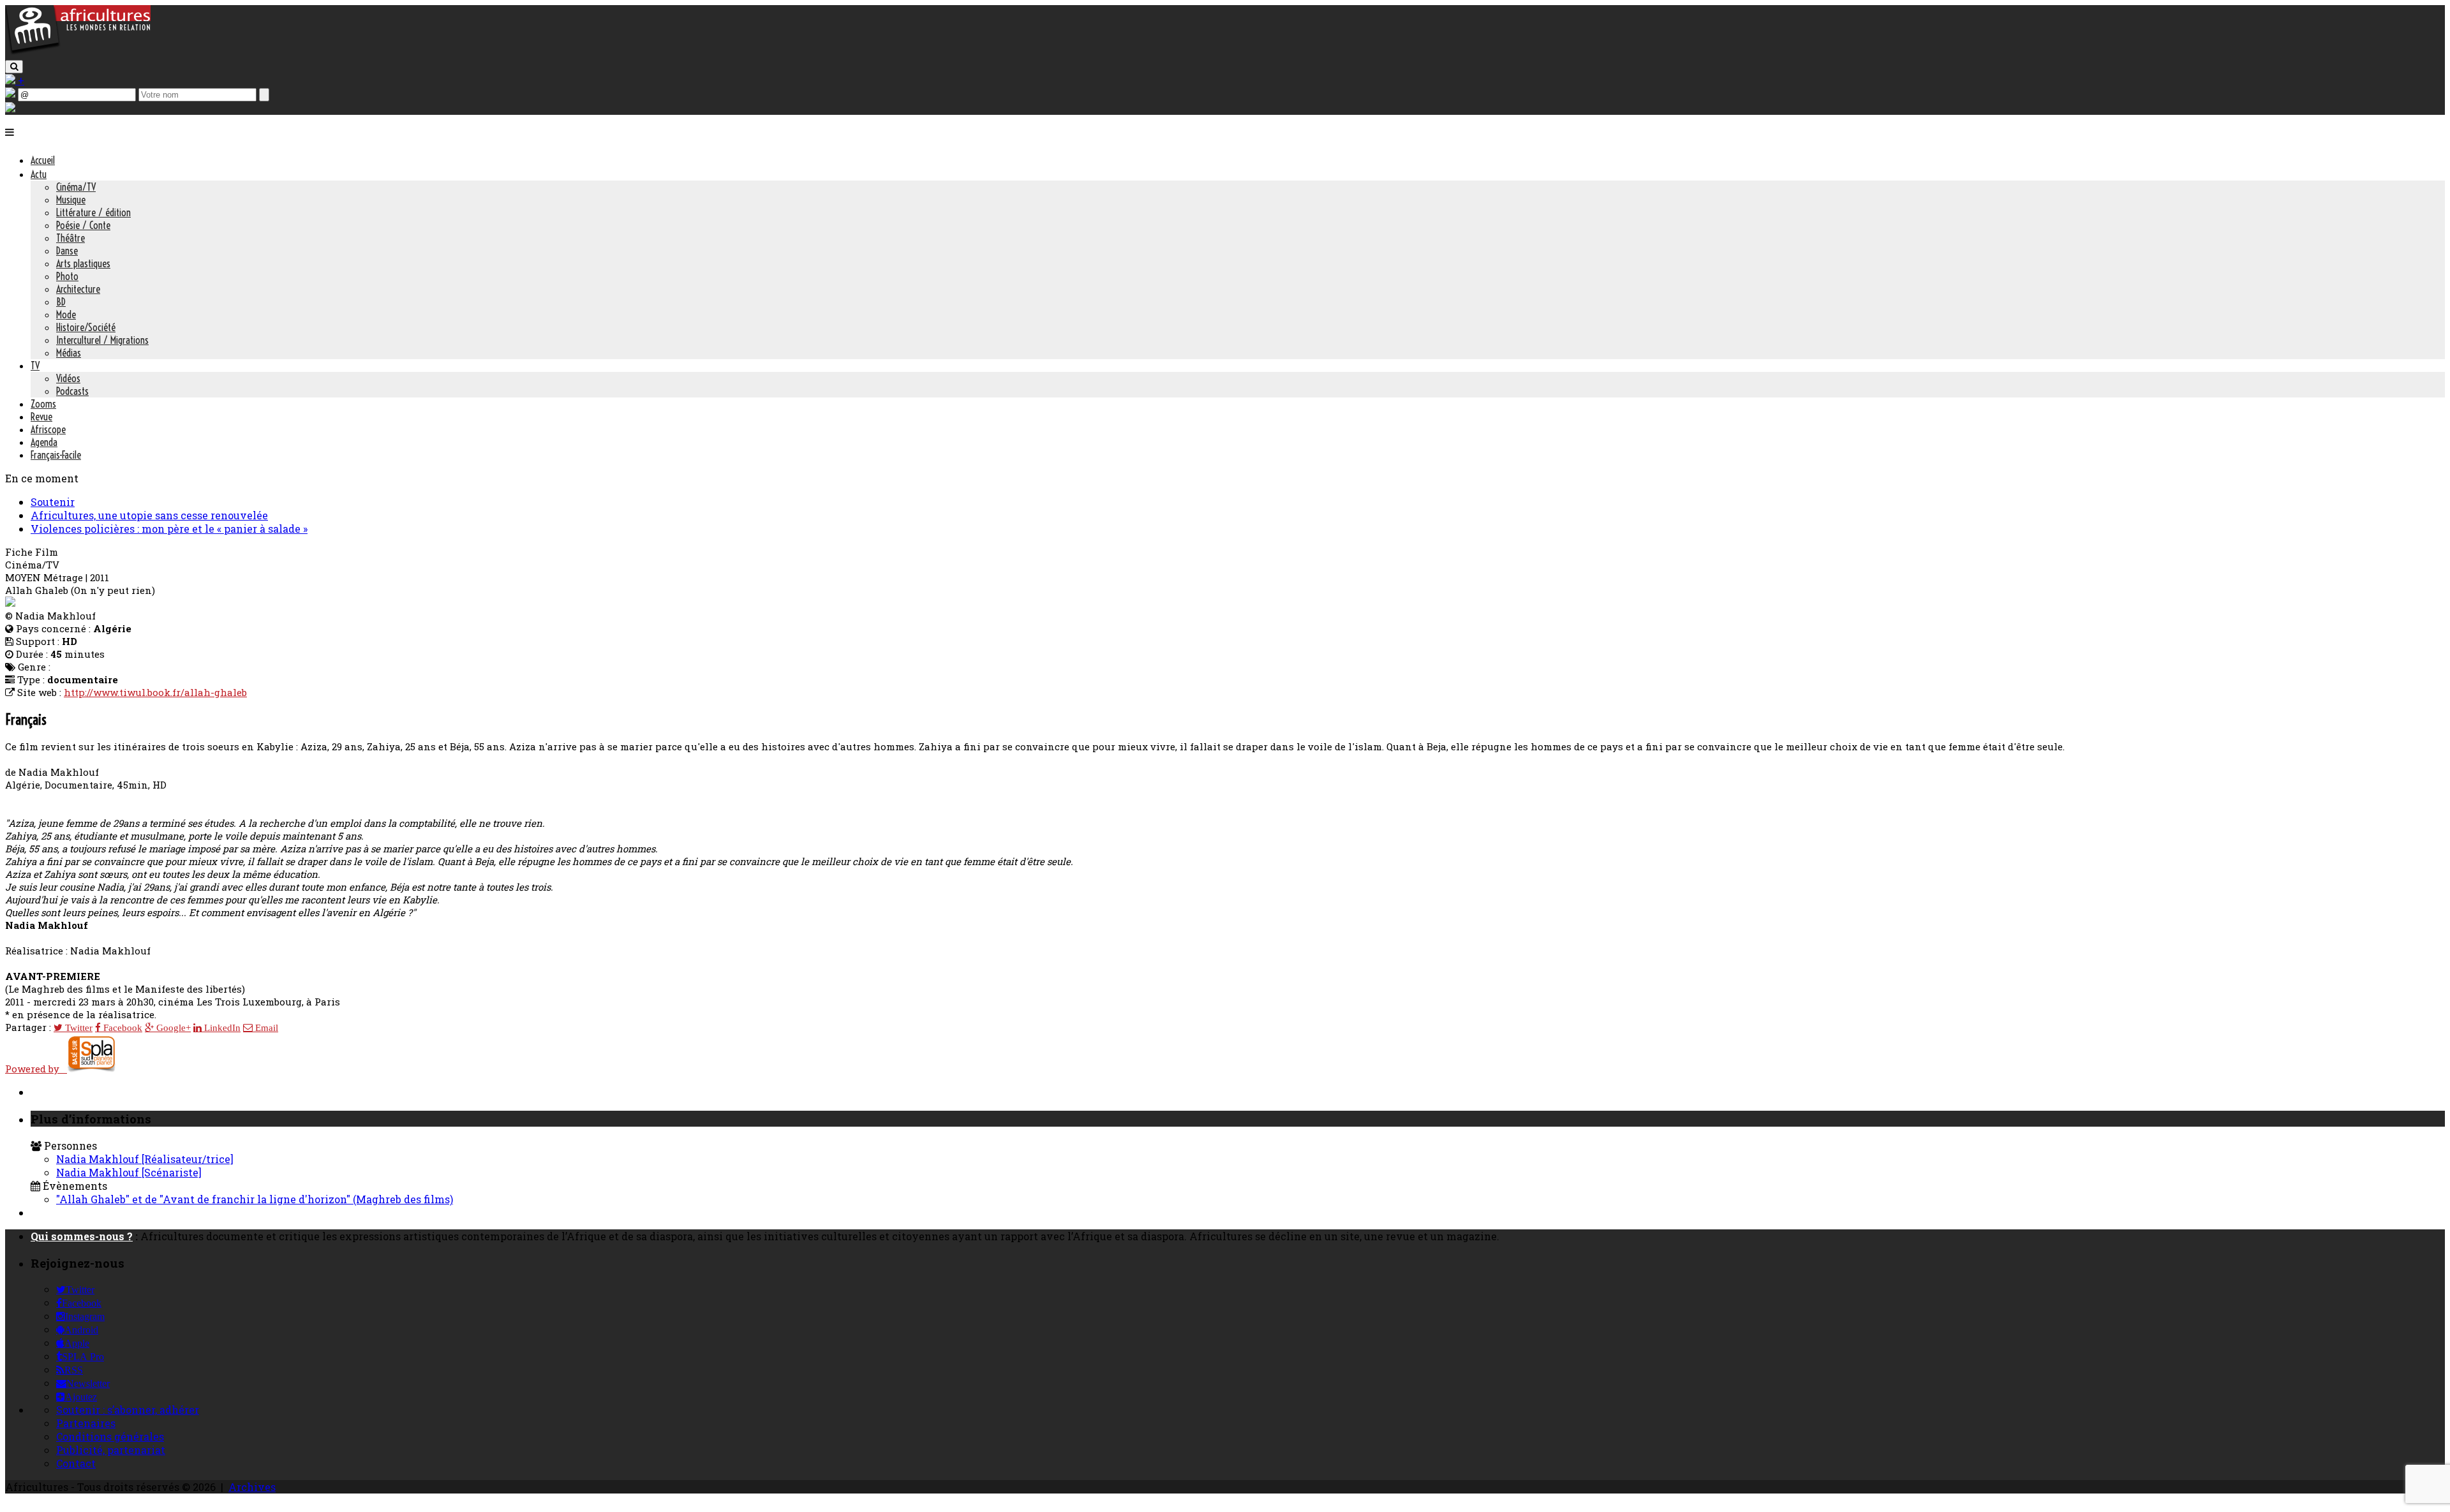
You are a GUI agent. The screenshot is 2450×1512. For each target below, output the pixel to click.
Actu (39, 174)
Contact (76, 1463)
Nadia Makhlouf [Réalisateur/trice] (145, 1159)
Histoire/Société (86, 327)
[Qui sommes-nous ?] (10, 108)
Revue (41, 417)
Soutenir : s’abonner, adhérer (128, 1410)
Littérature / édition (93, 212)
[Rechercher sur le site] (14, 67)
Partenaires (86, 1423)
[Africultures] (78, 52)
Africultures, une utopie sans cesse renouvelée (149, 515)
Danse (67, 251)
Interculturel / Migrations (102, 340)
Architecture (78, 289)
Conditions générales (110, 1436)
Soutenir (53, 502)
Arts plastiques (83, 263)
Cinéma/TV (76, 187)
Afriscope (48, 429)
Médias (69, 353)
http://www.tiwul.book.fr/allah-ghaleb (155, 692)
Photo (67, 276)
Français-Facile (56, 455)
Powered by (36, 1069)
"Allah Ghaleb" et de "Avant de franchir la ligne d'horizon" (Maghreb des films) (255, 1199)
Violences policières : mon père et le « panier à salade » (169, 529)
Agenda (44, 442)
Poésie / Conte (83, 225)
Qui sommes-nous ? (82, 1236)
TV (35, 366)
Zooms (43, 404)
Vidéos (68, 378)
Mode (66, 315)
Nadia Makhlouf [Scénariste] (129, 1172)
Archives (252, 1487)
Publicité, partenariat (111, 1450)
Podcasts (72, 391)
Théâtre (71, 238)
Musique (71, 200)
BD (61, 302)
